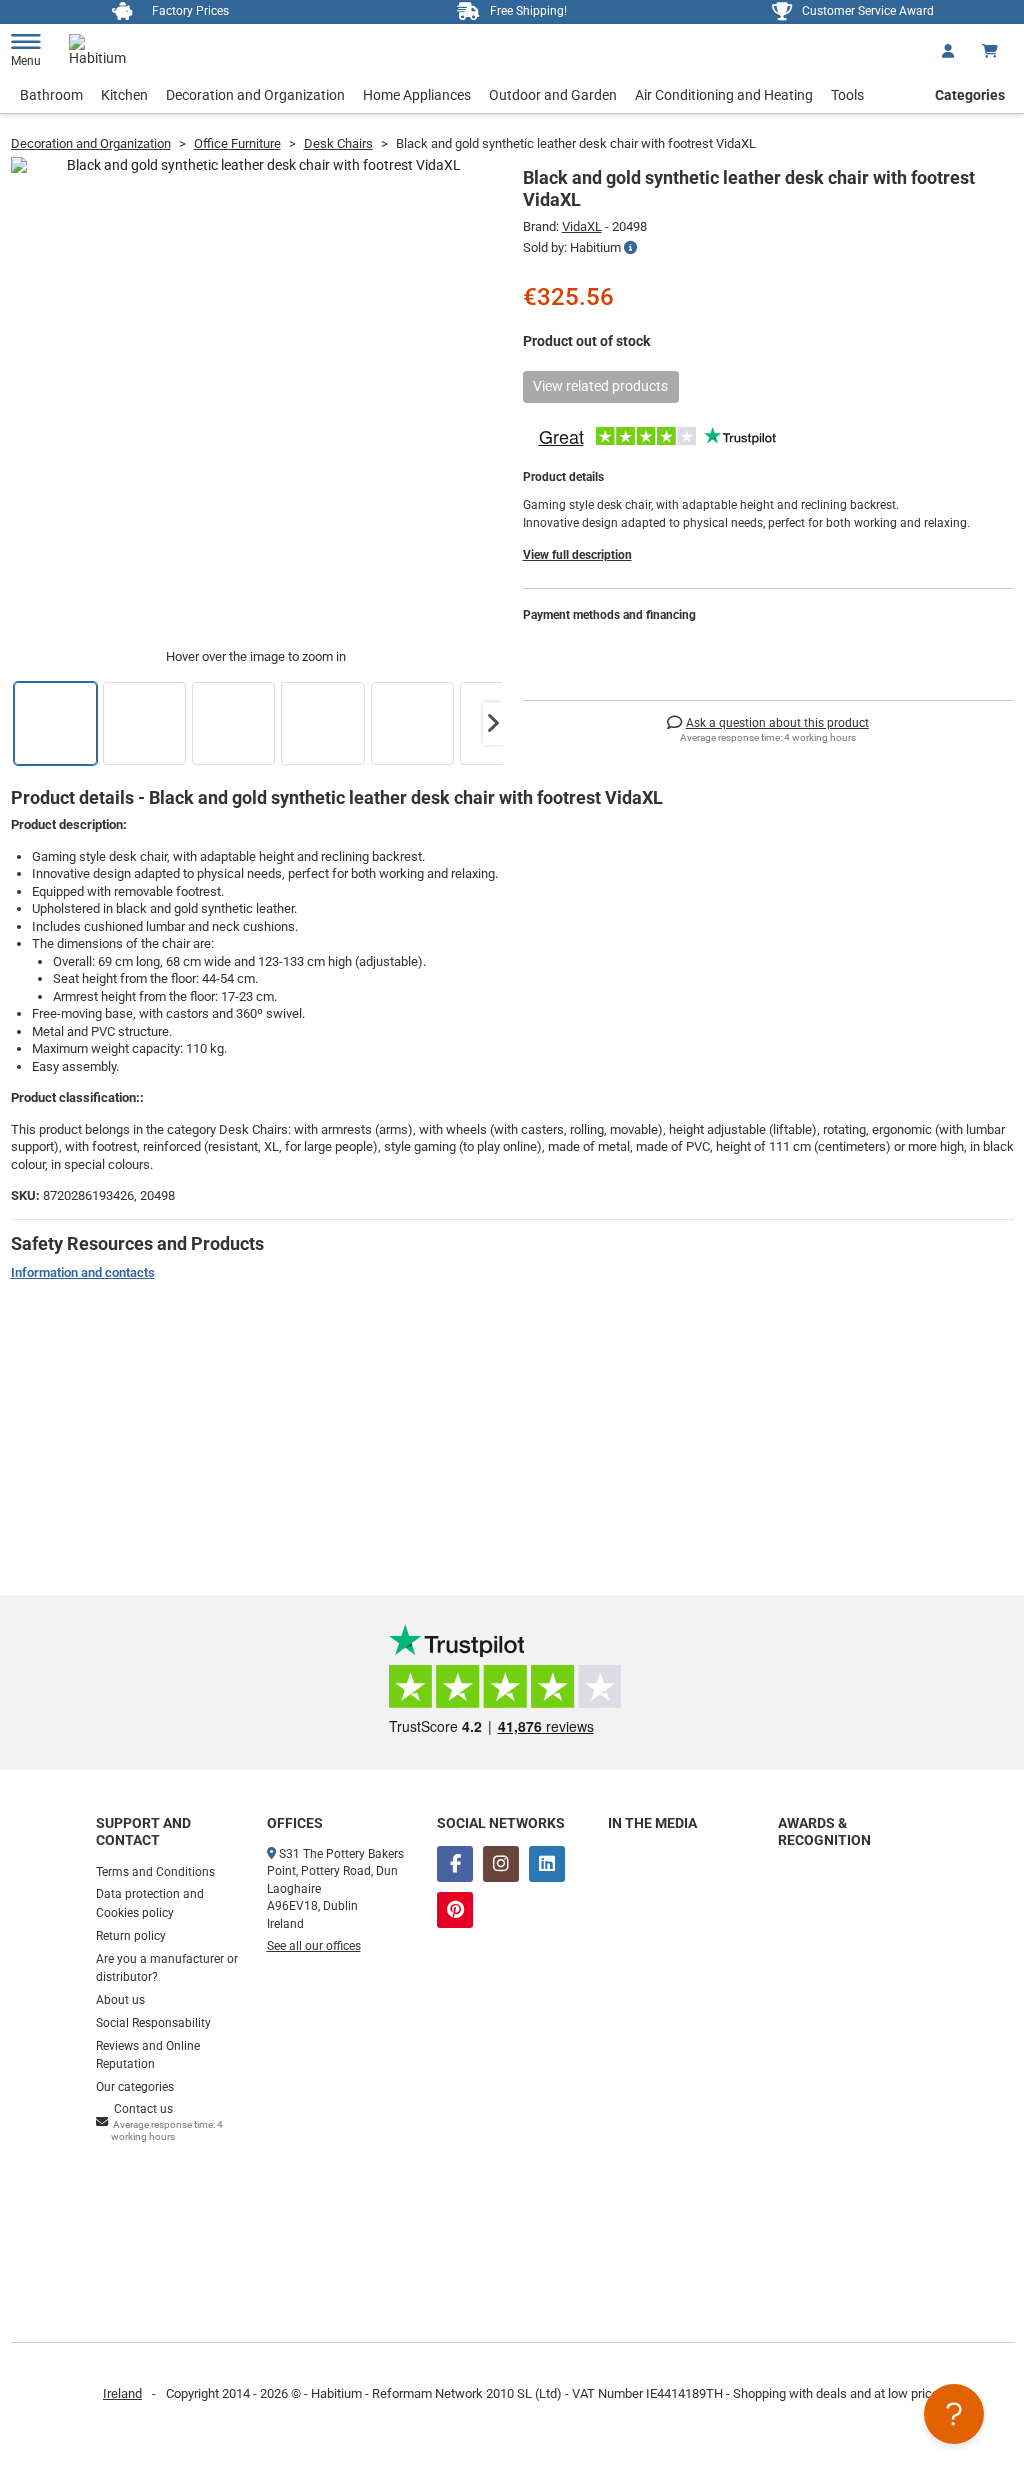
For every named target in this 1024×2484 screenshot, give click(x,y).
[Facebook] (455, 1864)
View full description (577, 555)
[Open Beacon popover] (954, 2414)
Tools (847, 95)
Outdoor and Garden (553, 95)
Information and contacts (83, 1272)
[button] (493, 724)
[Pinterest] (455, 1910)
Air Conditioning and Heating (724, 95)
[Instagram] (501, 1864)
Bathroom (51, 95)
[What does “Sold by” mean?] (630, 248)
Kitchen (124, 95)
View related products (600, 386)
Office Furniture (237, 143)
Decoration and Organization (255, 95)
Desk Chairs (338, 143)
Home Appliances (417, 95)
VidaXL (582, 226)
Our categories (135, 2087)
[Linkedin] (547, 1864)
